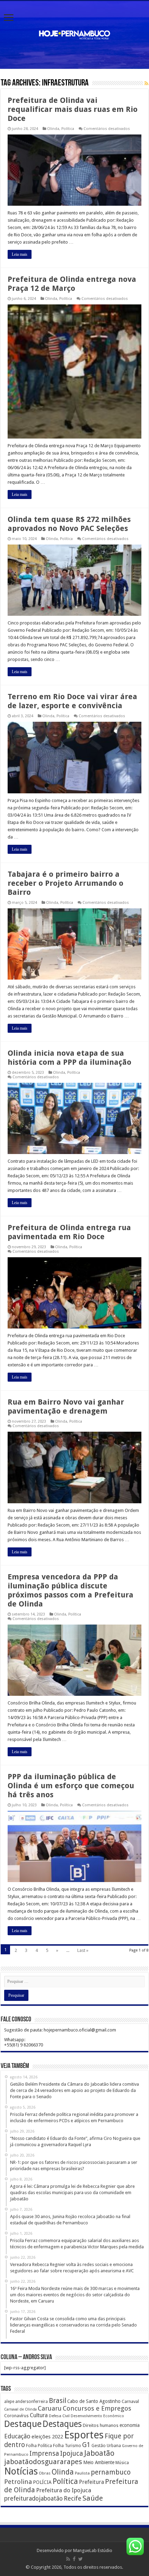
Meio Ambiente (99, 2462)
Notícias (21, 2471)
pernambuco (111, 2472)
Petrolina (18, 2482)
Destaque (23, 2424)
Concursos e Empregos (97, 2408)
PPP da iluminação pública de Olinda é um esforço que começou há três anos (71, 1786)
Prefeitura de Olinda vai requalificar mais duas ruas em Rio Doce (73, 109)
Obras (45, 2473)
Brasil (58, 2401)
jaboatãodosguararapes (43, 2462)
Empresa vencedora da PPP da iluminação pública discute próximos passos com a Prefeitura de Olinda (71, 1590)
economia (130, 2425)
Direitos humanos (101, 2425)
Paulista (82, 2473)
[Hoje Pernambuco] (74, 34)
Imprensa (44, 2454)
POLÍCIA (42, 2482)
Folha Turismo (67, 2446)
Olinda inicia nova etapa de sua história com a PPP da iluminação (69, 1058)
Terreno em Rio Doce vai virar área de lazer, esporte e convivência (72, 701)
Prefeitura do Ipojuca (64, 2490)
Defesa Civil (59, 2416)
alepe (9, 2402)
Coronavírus (16, 2416)
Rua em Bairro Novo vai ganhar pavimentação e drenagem (66, 1406)
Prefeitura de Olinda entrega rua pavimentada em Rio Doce (69, 1232)
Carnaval (130, 2401)
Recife (73, 2498)
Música (122, 2463)
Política (68, 129)
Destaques (62, 2424)
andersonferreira (32, 2402)
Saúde (93, 2498)
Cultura (39, 2415)
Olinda (53, 129)
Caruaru (50, 2408)
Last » (83, 1950)
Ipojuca (72, 2454)
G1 (86, 2445)
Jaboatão (99, 2453)
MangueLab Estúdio (93, 2550)
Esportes (84, 2435)
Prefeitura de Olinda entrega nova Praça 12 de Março (72, 284)
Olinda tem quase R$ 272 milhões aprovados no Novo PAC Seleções (69, 524)
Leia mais (20, 254)
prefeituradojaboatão (33, 2499)
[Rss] (68, 2559)
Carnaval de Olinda (20, 2409)
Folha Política (39, 2446)
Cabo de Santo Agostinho (94, 2401)
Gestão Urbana (106, 2446)
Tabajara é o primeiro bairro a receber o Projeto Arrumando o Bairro (65, 883)
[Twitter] (81, 2559)
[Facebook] (74, 2559)
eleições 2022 (47, 2437)
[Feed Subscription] (146, 83)
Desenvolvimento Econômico (97, 2416)
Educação (17, 2436)
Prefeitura (91, 2482)
